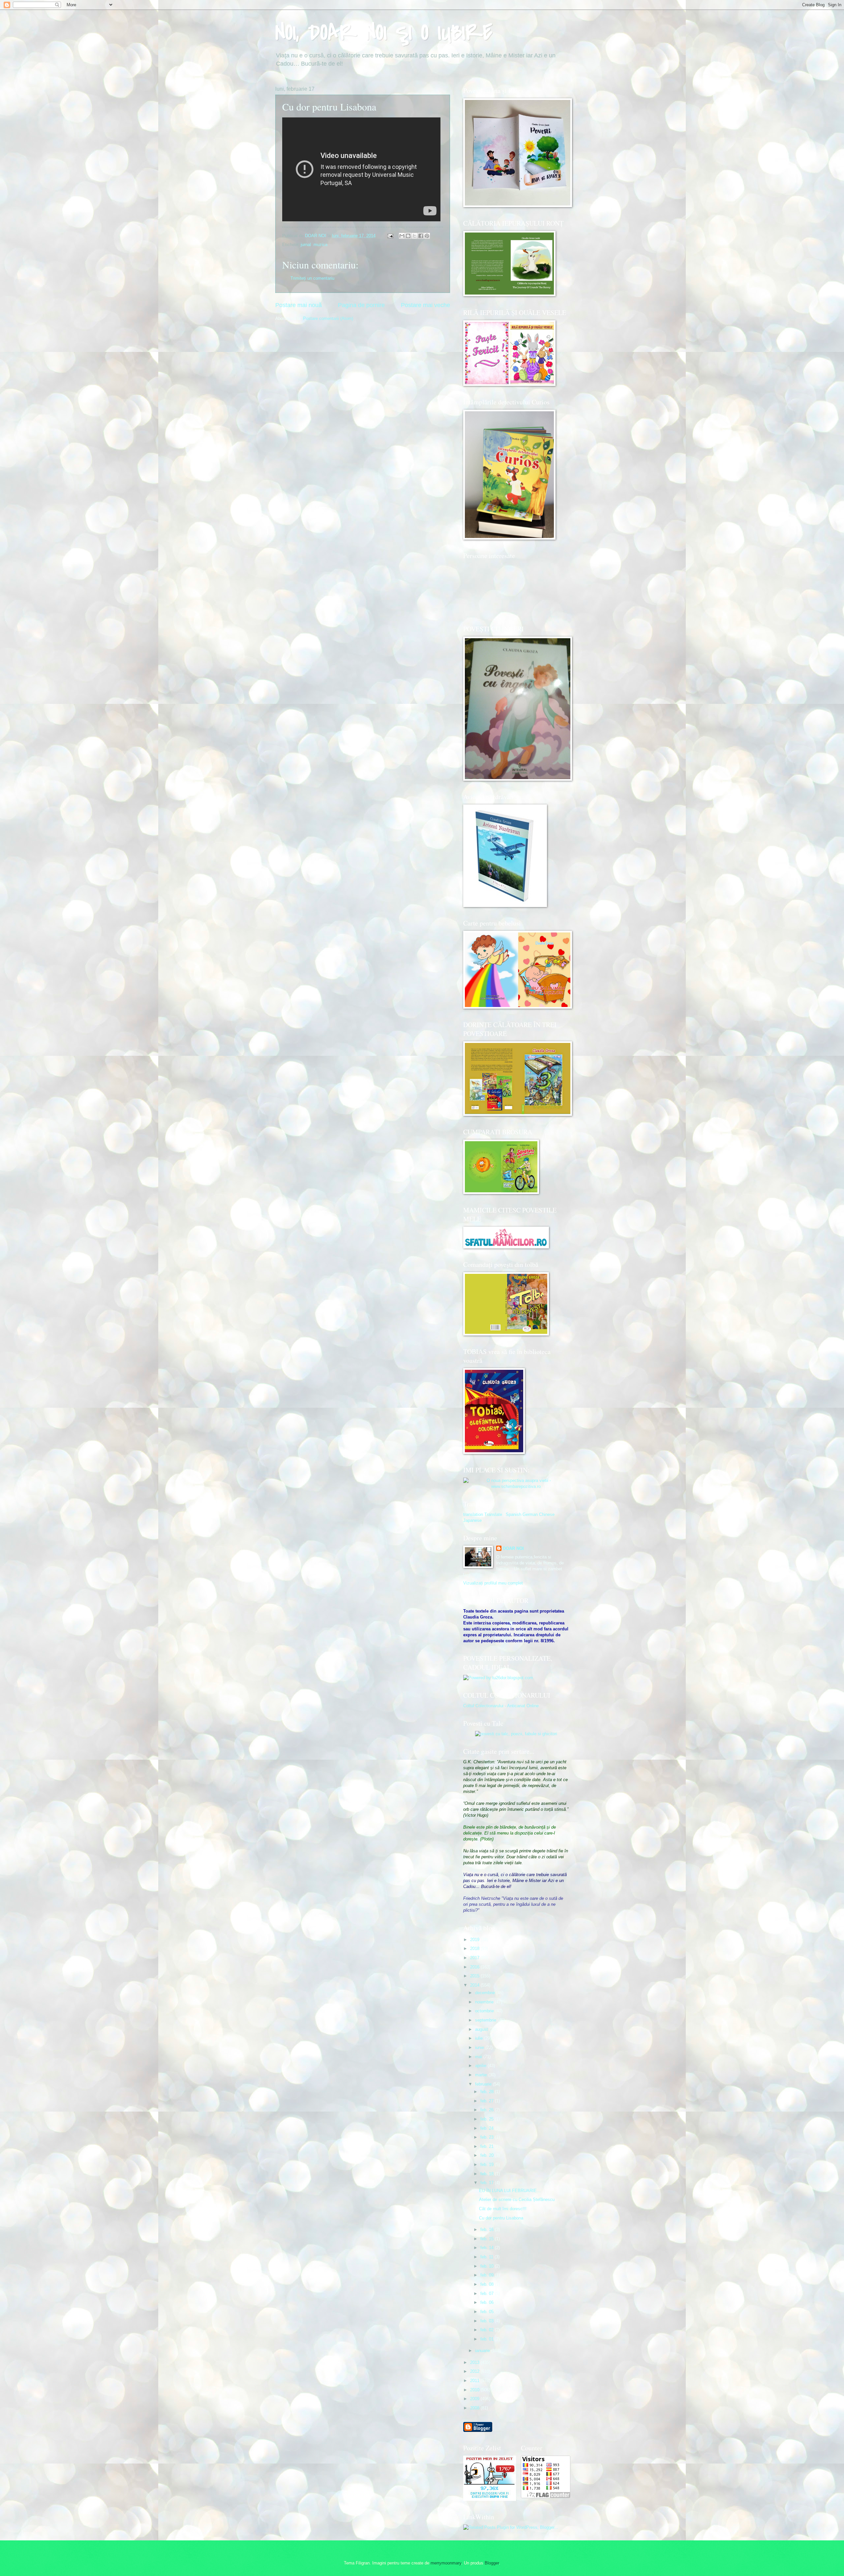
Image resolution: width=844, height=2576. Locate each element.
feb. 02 (488, 2330)
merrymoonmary (446, 2563)
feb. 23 (488, 2137)
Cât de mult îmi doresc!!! (503, 2209)
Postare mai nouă (299, 305)
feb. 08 (488, 2284)
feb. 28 (488, 2092)
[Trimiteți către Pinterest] (427, 236)
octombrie (485, 2011)
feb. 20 (488, 2155)
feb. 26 (488, 2110)
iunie (480, 2047)
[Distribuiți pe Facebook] (421, 236)
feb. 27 (488, 2101)
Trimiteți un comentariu (312, 278)
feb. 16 (488, 2230)
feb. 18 (488, 2174)
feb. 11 (487, 2257)
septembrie (486, 2020)
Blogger (492, 2563)
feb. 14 (488, 2248)
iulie (480, 2038)
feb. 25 (488, 2119)
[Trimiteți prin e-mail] (402, 236)
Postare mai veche (425, 305)
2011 (475, 2381)
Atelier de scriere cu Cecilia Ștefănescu (517, 2199)
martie (482, 2075)
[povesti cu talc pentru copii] (516, 1734)
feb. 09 (488, 2275)
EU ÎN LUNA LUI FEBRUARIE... (510, 2191)
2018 (475, 1948)
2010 (475, 2390)
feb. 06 (488, 2302)
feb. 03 (488, 2321)
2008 (475, 2408)
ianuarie (483, 2351)
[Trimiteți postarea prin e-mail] (390, 236)
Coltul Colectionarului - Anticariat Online (501, 1706)
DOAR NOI (513, 1548)
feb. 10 (488, 2266)
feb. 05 (488, 2312)
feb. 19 (488, 2165)
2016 (475, 1967)
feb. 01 (488, 2339)
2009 (475, 2399)
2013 (475, 2362)
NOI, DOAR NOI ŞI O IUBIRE (384, 33)
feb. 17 (488, 2183)
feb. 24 (488, 2128)
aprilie (481, 2066)
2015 (475, 1976)
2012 (475, 2371)
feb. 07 (488, 2293)
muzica (320, 245)
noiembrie (485, 2002)
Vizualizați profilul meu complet (493, 1583)
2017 (475, 1958)
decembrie (486, 1993)
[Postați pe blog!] (408, 236)
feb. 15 (488, 2239)
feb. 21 (488, 2146)
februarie (484, 2084)
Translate (493, 1514)
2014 (475, 1985)
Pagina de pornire (361, 305)
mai (479, 2057)
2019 (475, 1940)
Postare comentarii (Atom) (328, 318)
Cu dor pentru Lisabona (501, 2218)
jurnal (306, 245)
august (482, 2029)
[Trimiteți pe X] (414, 236)
